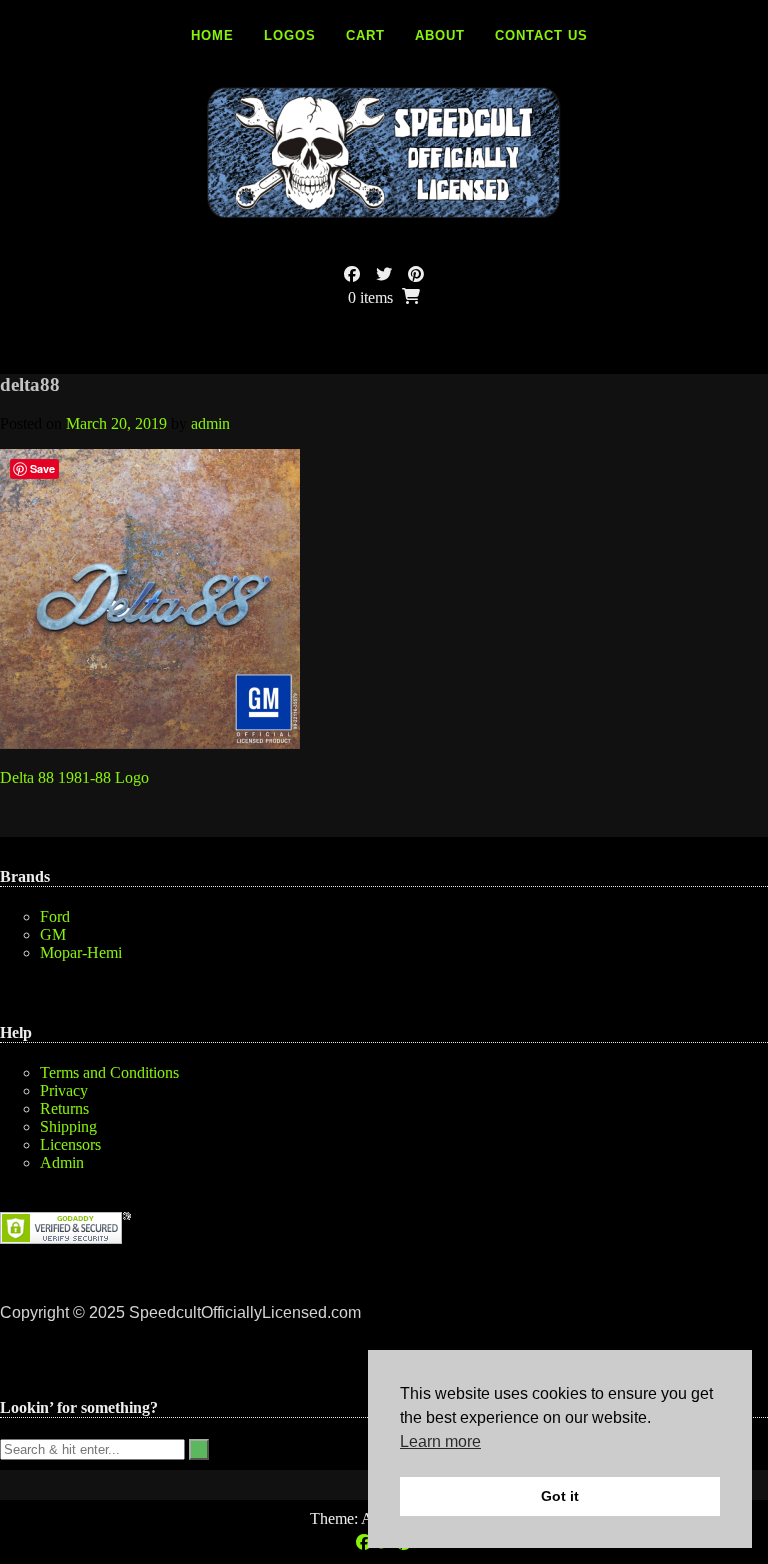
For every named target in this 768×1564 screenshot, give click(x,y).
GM (53, 934)
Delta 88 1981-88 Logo (74, 777)
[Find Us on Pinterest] (416, 274)
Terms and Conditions (109, 1072)
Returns (64, 1108)
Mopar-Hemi (81, 952)
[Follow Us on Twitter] (384, 274)
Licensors (70, 1144)
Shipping (68, 1126)
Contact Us (541, 35)
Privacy (64, 1090)
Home (212, 35)
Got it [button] (560, 1496)
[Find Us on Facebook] (352, 274)
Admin (62, 1162)
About (440, 35)
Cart (365, 35)
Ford (55, 916)
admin (210, 423)
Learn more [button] (440, 1441)
